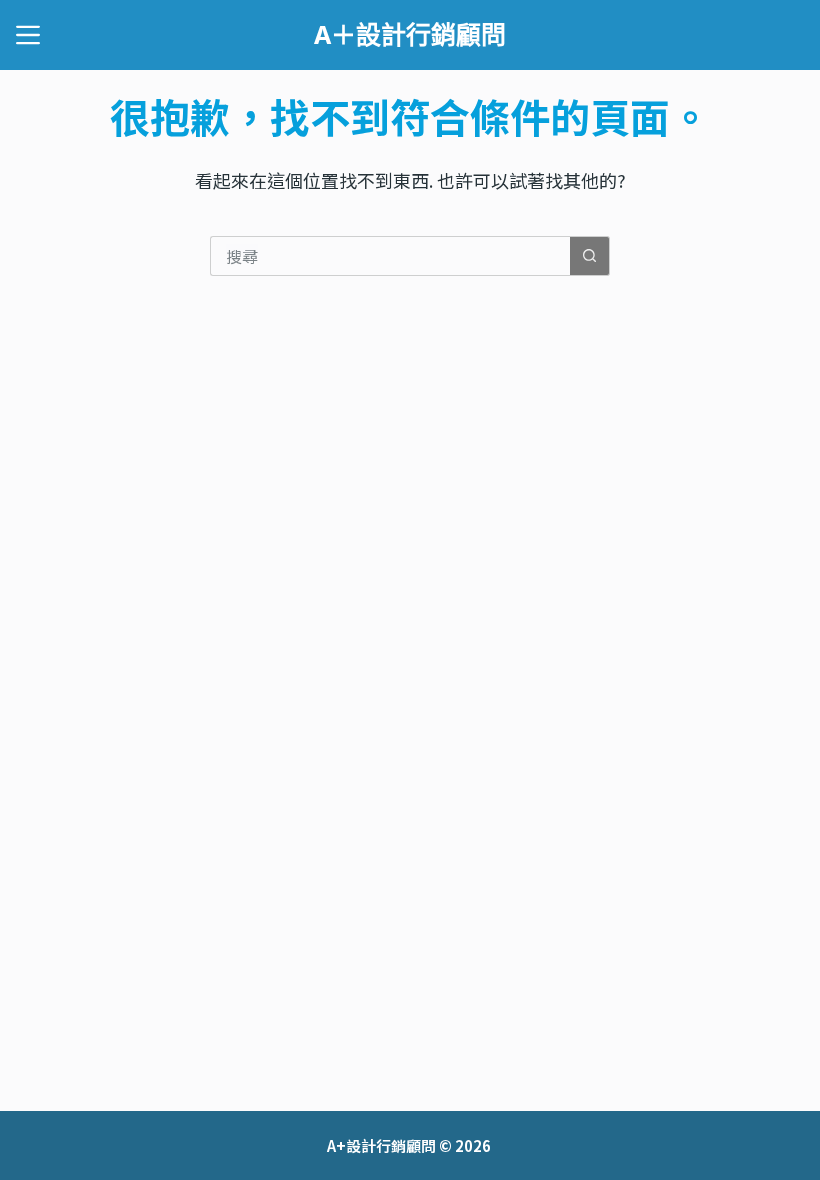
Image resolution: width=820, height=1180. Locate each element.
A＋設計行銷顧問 (410, 34)
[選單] (28, 35)
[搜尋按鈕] (590, 256)
